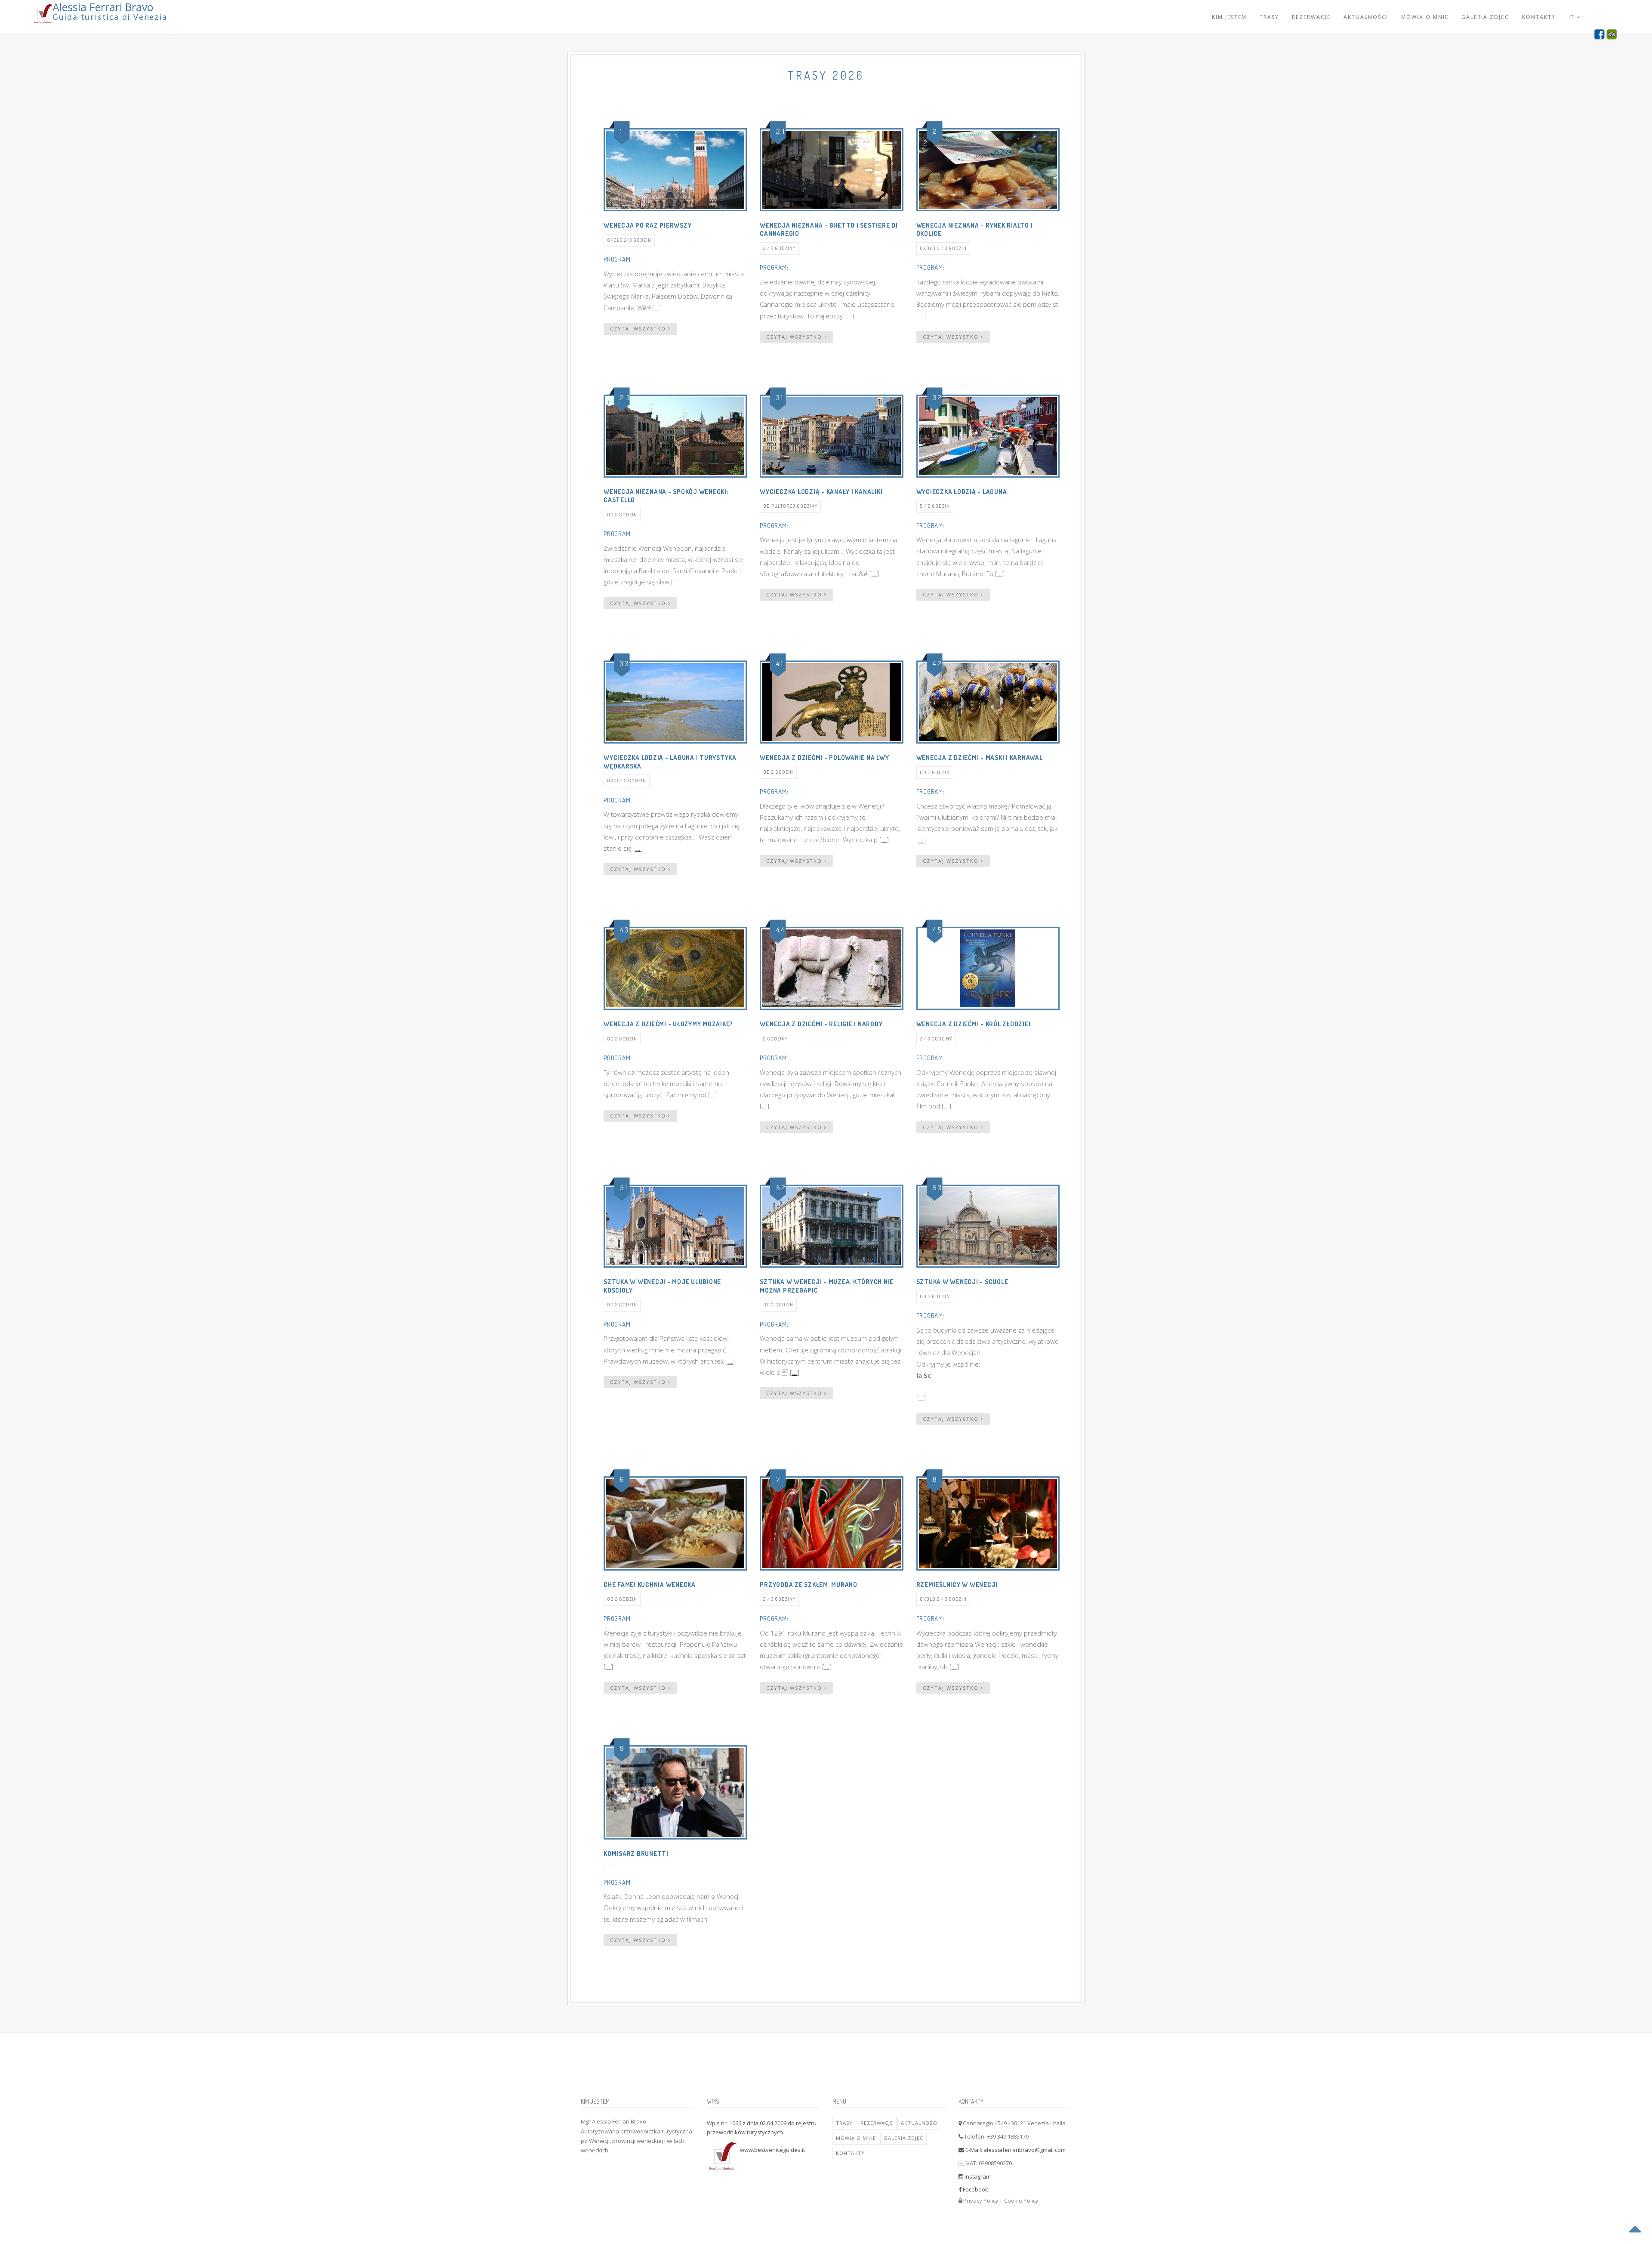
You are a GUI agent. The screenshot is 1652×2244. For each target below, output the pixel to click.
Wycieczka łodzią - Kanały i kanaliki (821, 492)
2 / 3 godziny (779, 248)
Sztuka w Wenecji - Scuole (962, 1282)
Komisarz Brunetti (636, 1854)
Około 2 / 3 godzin (943, 248)
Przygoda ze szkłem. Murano (809, 1585)
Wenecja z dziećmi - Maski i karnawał (980, 758)
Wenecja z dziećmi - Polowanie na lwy (824, 758)
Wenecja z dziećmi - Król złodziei (974, 1024)
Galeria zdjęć (1485, 17)
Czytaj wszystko (639, 329)
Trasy (1269, 17)
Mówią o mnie (1425, 17)
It (1573, 17)
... (657, 308)
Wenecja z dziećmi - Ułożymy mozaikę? (668, 1024)
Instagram (978, 2176)
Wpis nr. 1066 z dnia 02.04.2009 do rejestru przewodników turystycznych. (762, 2128)
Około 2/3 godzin (629, 240)
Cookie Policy (1021, 2201)
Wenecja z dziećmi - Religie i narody (821, 1024)
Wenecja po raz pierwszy (647, 225)
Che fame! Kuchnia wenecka (650, 1585)
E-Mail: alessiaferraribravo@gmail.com (1015, 2150)
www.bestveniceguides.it (772, 2150)
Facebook (975, 2189)
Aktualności (1366, 17)
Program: (618, 259)
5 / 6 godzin (935, 506)
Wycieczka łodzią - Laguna (962, 492)
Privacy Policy (981, 2201)
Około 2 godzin (627, 781)
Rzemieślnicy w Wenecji (957, 1585)
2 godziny (775, 1039)
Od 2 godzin (622, 515)
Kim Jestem (1229, 17)
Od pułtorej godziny (790, 506)
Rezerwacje (1311, 17)
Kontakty (1539, 17)
